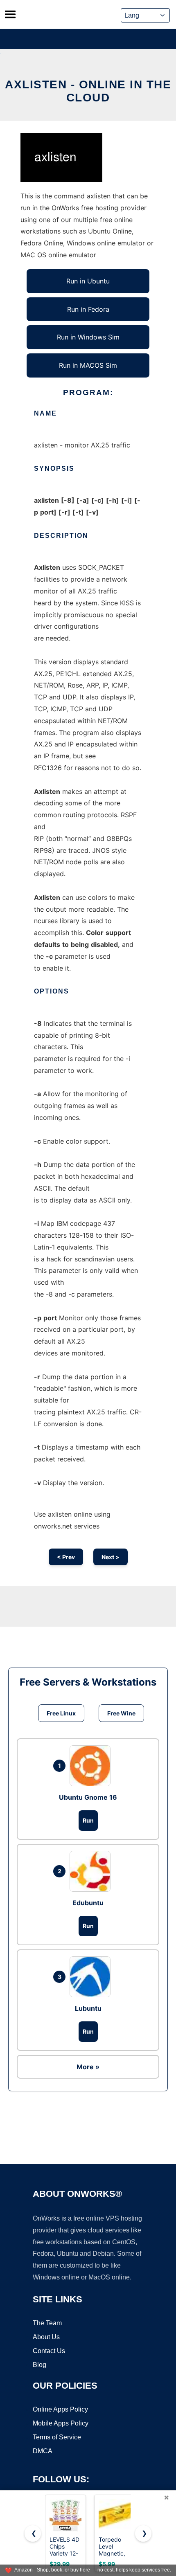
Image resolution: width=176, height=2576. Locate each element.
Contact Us (49, 2351)
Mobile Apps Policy (61, 2423)
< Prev (66, 1557)
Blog (39, 2365)
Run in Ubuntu (88, 281)
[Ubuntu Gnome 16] (92, 1766)
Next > (111, 1557)
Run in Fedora (88, 309)
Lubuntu (88, 2008)
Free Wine (121, 1713)
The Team (47, 2323)
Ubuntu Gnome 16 (88, 1797)
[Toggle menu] (10, 14)
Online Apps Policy (60, 2409)
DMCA (43, 2451)
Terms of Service (57, 2437)
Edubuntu (88, 1903)
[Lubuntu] (92, 1977)
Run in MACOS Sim (88, 365)
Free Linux (61, 1713)
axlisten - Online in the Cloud (88, 91)
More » (88, 2067)
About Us (46, 2337)
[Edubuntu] (92, 1871)
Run (88, 1820)
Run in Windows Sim (88, 337)
